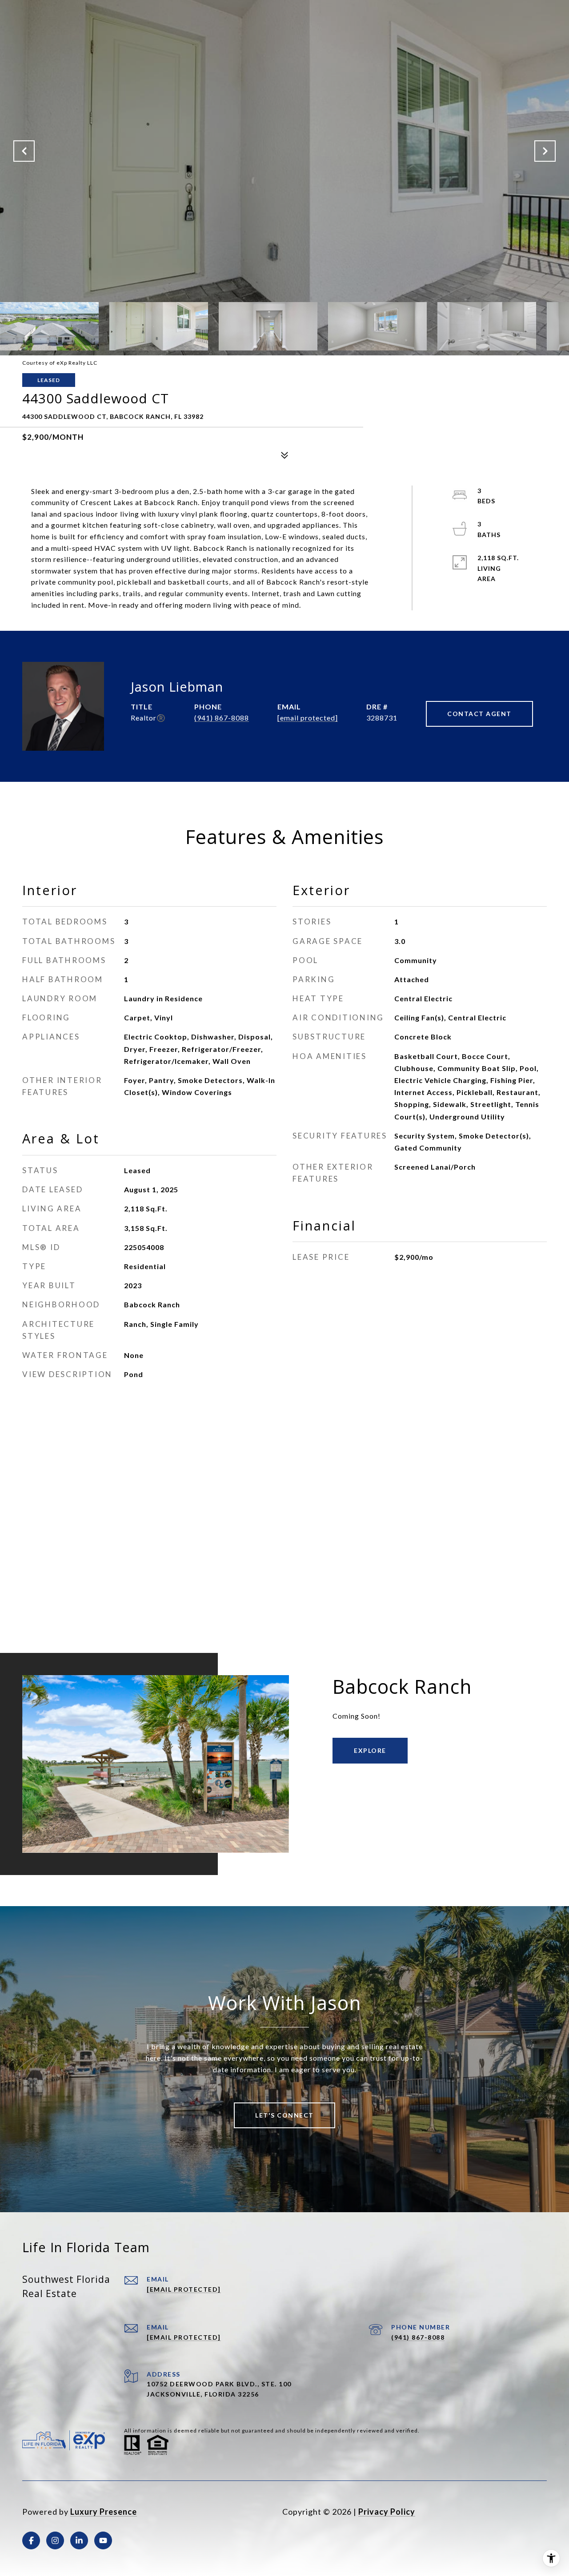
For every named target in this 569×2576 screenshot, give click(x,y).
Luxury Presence (104, 2512)
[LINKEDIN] (79, 2540)
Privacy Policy (387, 2512)
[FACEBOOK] (31, 2540)
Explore (370, 1750)
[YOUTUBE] (103, 2540)
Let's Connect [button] (284, 2115)
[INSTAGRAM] (55, 2540)
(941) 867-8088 (222, 718)
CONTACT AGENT (479, 714)
